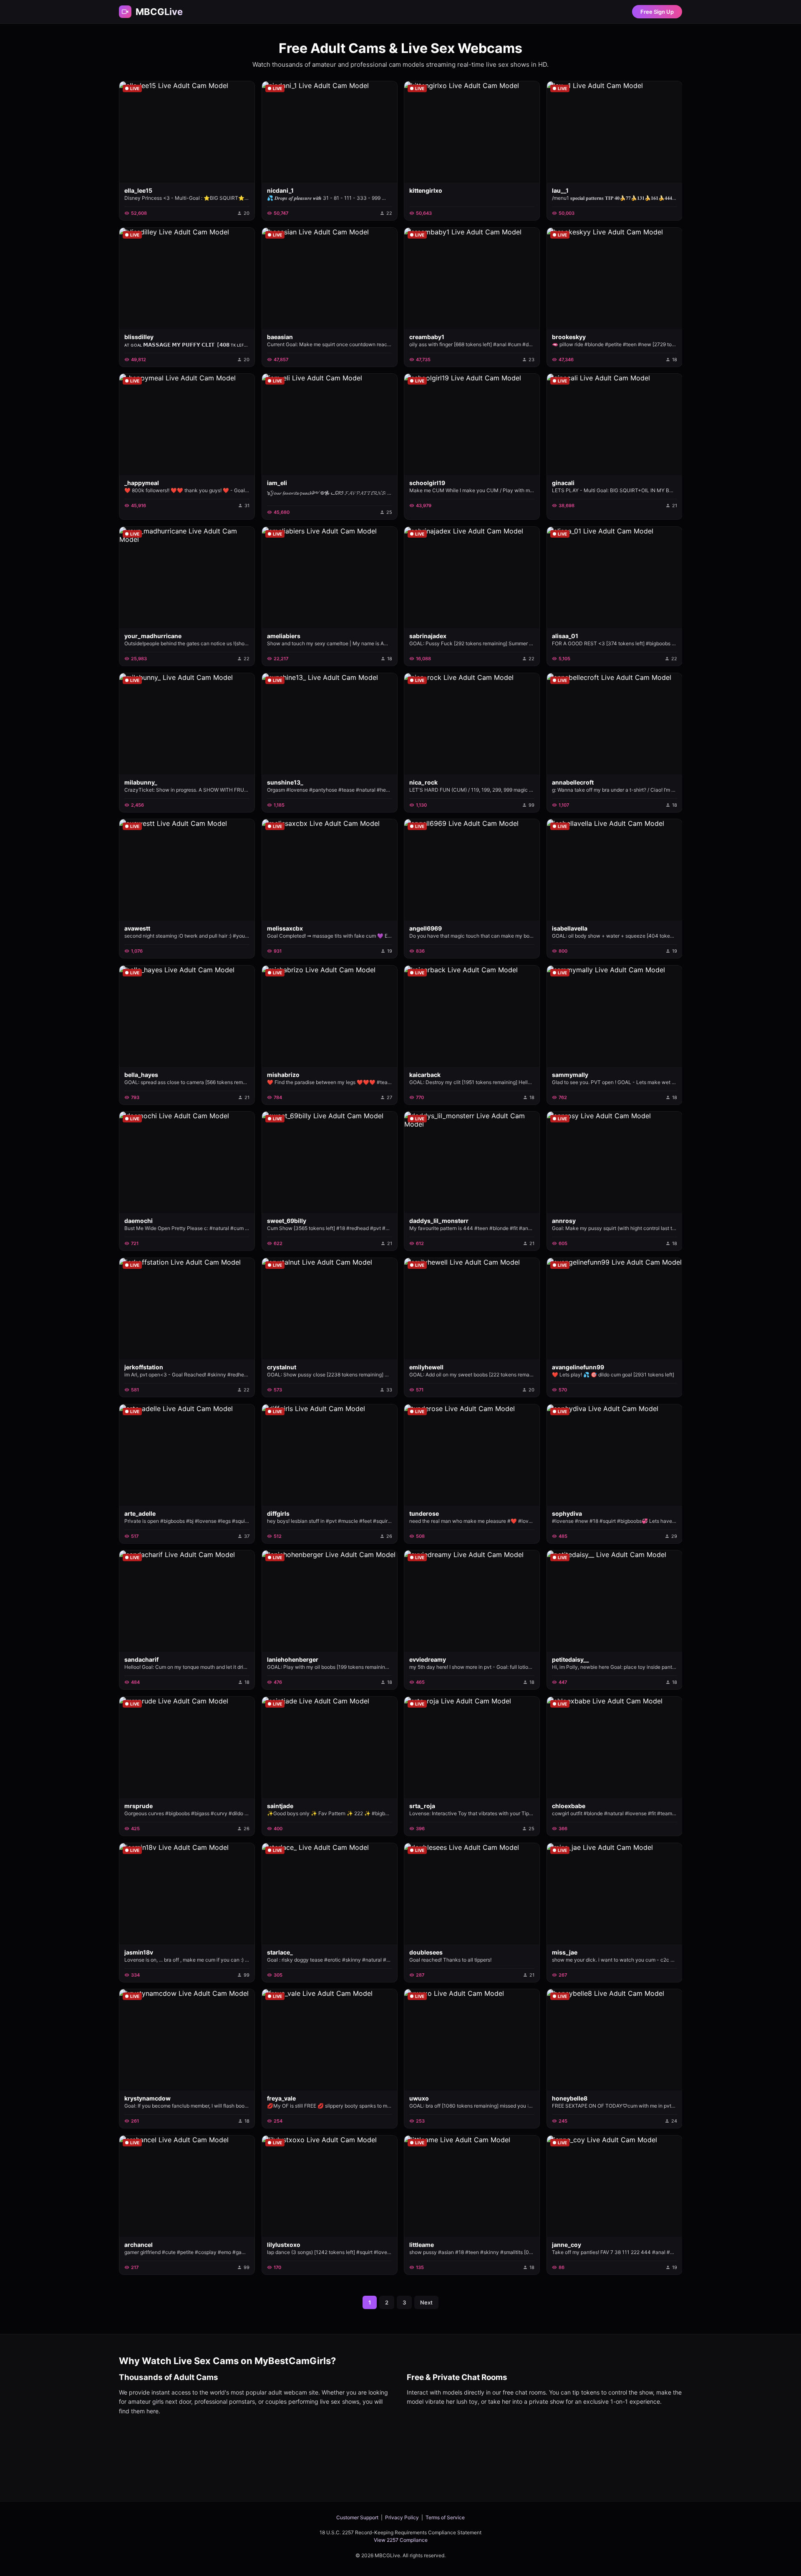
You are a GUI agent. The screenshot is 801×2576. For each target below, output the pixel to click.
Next (426, 2302)
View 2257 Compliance (401, 2540)
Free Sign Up (657, 12)
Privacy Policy (402, 2517)
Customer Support (357, 2517)
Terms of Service (445, 2517)
